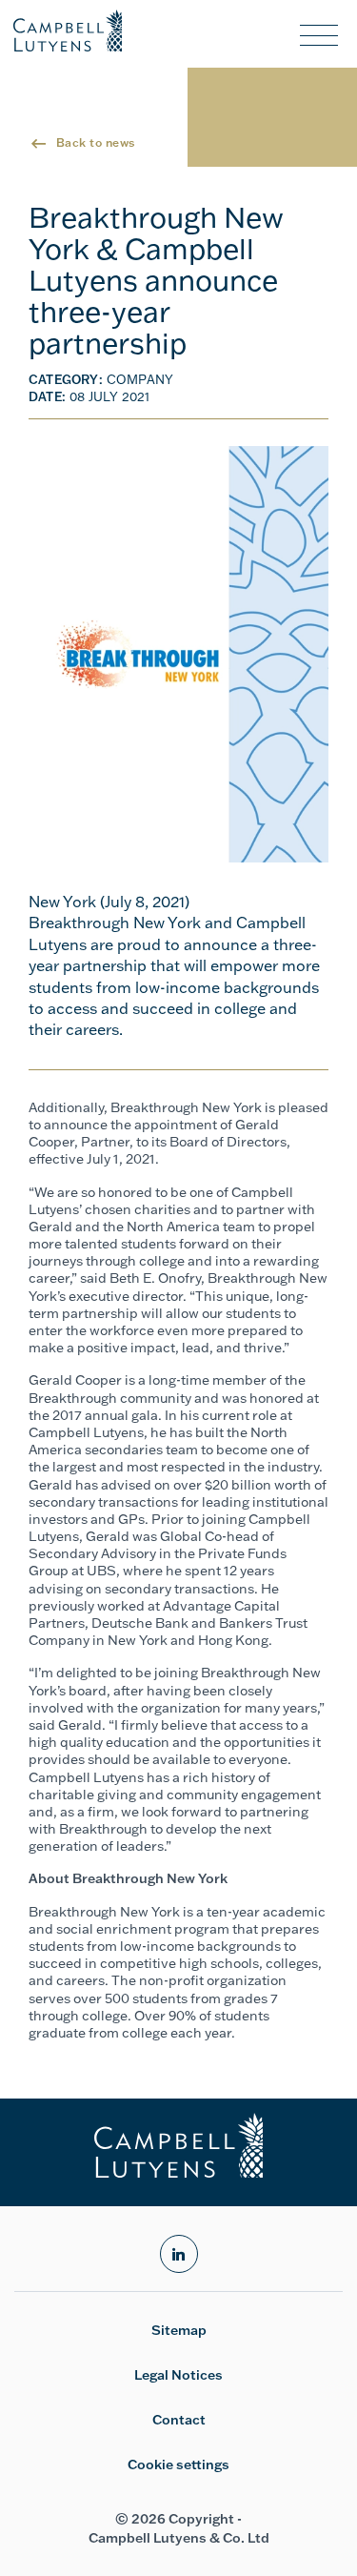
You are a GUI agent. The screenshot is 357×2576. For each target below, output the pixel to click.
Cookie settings (178, 2464)
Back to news (96, 142)
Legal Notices (178, 2375)
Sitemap (179, 2330)
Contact (179, 2420)
